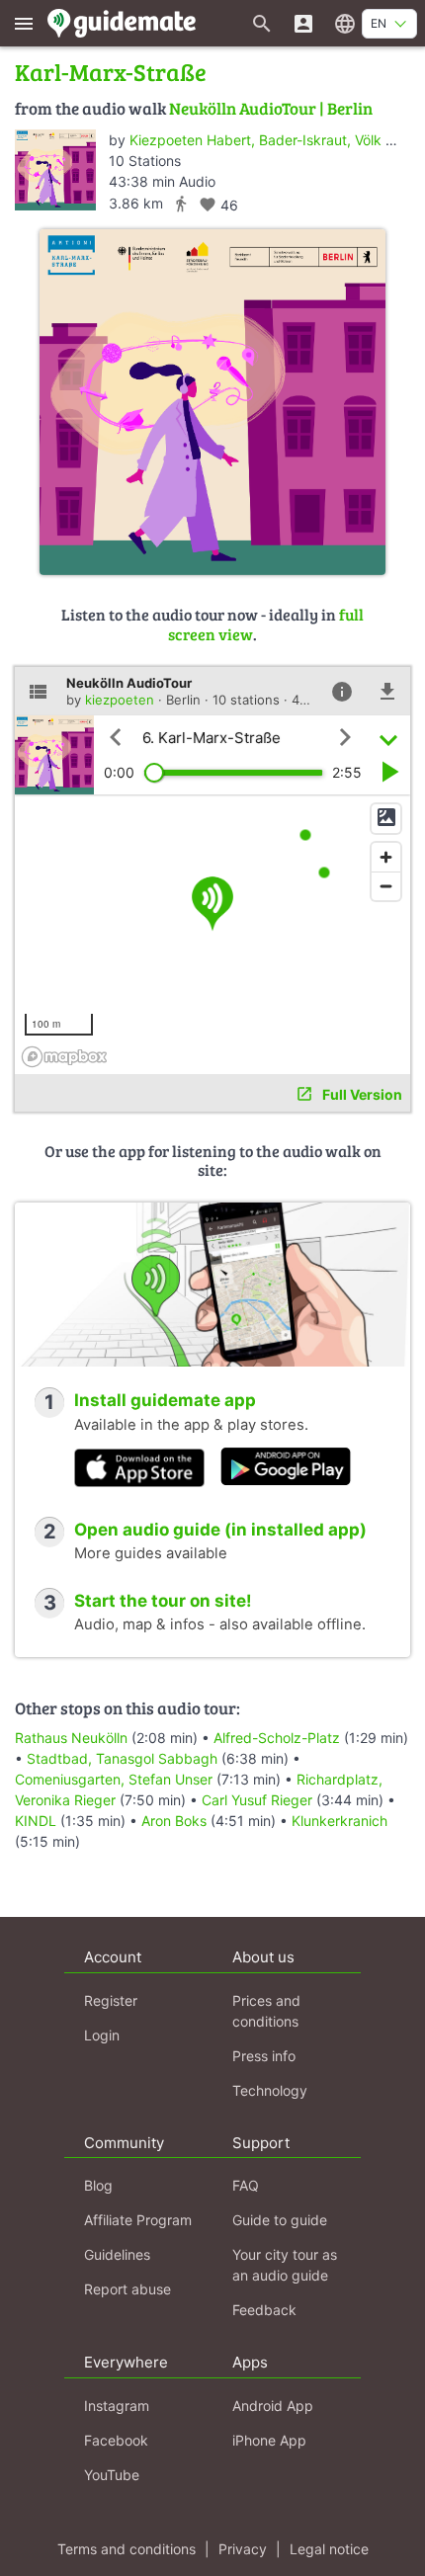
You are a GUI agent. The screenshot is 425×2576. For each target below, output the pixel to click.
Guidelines (117, 2254)
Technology (270, 2090)
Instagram (117, 2406)
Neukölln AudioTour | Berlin (271, 108)
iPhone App (269, 2440)
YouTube (112, 2475)
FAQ (246, 2185)
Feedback (264, 2310)
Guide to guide (280, 2220)
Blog (98, 2185)
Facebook (116, 2440)
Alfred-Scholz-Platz (277, 1738)
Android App (273, 2406)
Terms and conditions (127, 2549)
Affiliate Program (138, 2220)
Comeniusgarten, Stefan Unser (114, 1779)
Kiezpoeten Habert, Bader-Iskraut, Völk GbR (271, 140)
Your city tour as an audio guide (285, 2265)
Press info (264, 2056)
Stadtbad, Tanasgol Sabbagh (122, 1758)
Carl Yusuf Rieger (257, 1800)
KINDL (36, 1821)
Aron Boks (174, 1821)
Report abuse (127, 2289)
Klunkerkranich (340, 1821)
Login (102, 2035)
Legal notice (329, 2549)
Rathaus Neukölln (71, 1738)
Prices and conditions (266, 2011)
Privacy (243, 2549)
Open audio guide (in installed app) (220, 1530)
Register (111, 2000)
